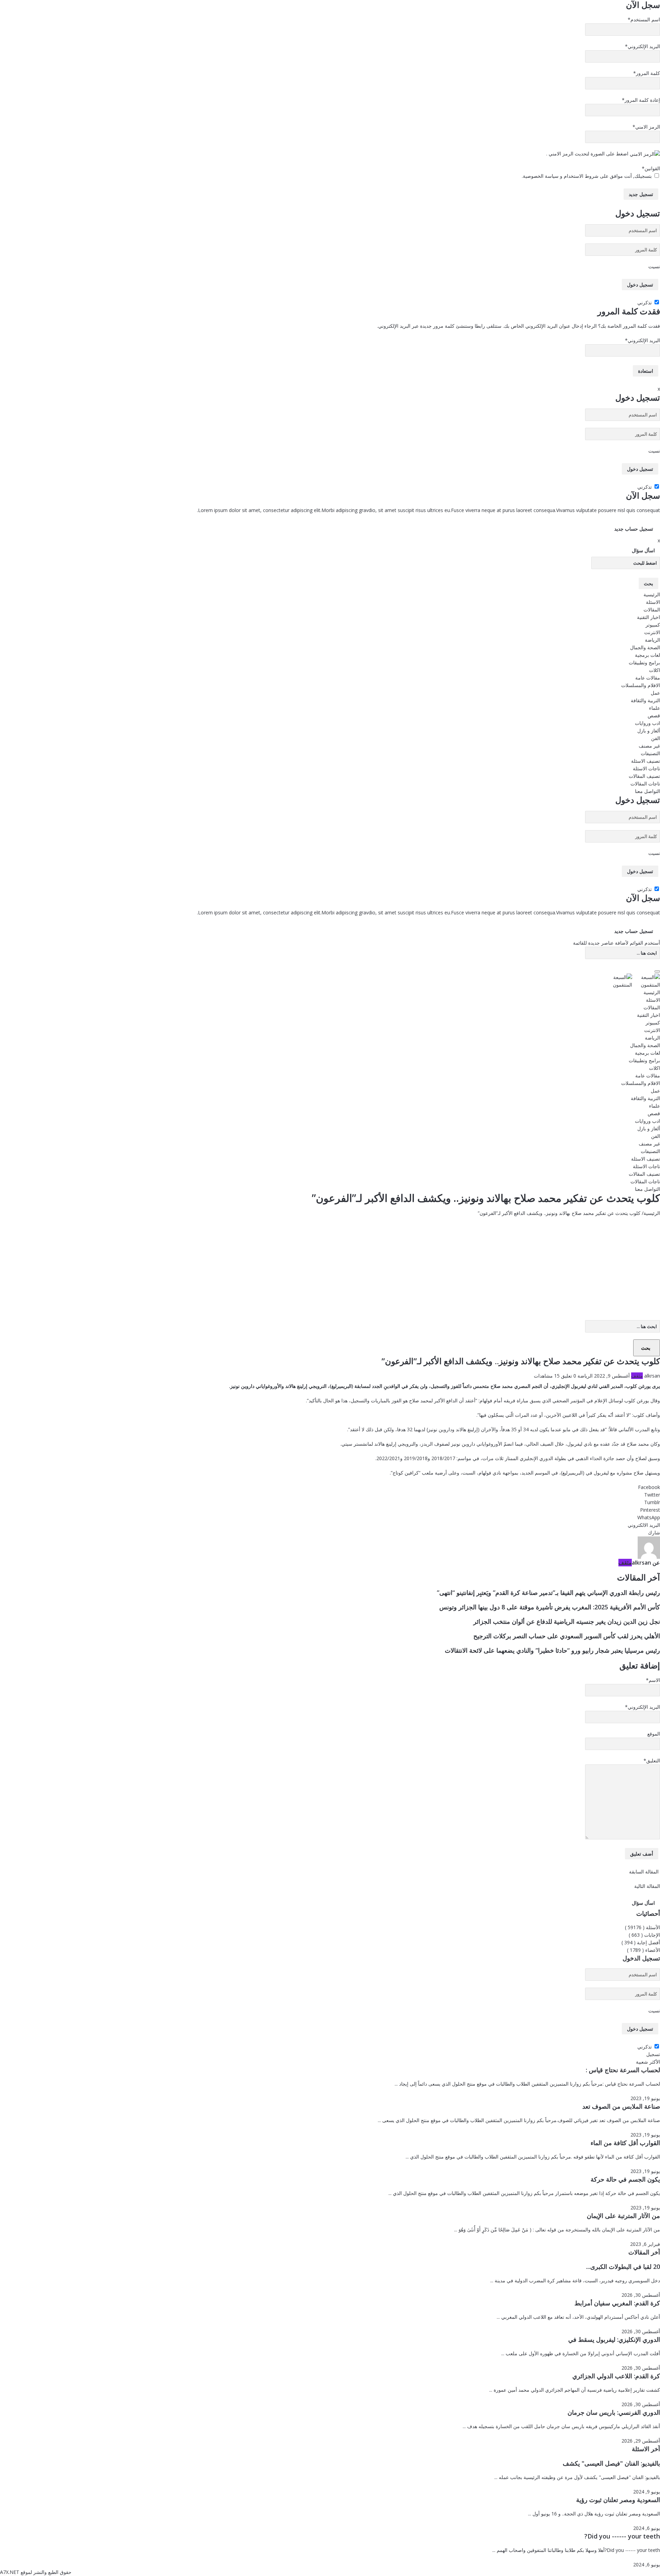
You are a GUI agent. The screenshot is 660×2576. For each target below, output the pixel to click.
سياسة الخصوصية (541, 176)
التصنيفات (650, 753)
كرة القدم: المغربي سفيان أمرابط (617, 2303)
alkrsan (652, 1376)
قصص (654, 715)
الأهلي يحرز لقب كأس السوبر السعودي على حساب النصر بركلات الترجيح (567, 1636)
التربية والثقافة (645, 700)
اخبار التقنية (648, 617)
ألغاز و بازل (649, 731)
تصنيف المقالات (644, 776)
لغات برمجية (647, 655)
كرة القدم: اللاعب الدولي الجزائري (616, 2376)
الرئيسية (652, 594)
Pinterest (650, 1510)
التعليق (652, 1760)
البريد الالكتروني (644, 1525)
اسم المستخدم (644, 19)
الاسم (653, 1680)
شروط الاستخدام (580, 176)
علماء (654, 708)
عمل (655, 693)
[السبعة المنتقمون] (633, 981)
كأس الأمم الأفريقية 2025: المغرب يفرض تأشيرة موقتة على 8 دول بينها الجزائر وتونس (550, 1607)
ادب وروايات (647, 723)
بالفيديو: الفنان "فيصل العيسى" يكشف (611, 2463)
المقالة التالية (646, 1886)
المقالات (652, 610)
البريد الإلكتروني (642, 46)
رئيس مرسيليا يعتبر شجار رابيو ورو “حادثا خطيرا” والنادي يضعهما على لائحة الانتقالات (552, 1650)
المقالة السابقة (645, 1872)
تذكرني (645, 302)
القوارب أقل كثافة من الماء (625, 2143)
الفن (656, 738)
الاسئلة (653, 602)
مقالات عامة (648, 678)
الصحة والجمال (645, 647)
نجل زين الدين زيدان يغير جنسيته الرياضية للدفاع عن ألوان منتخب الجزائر (567, 1621)
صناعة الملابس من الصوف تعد (621, 2106)
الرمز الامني (646, 127)
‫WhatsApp (649, 1517)
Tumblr (652, 1502)
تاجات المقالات (645, 784)
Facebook (649, 1487)
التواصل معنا (647, 791)
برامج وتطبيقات (644, 662)
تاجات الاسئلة (646, 768)
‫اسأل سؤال (643, 550)
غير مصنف (649, 746)
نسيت (654, 266)
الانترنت (652, 632)
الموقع (654, 1734)
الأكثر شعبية (648, 2062)
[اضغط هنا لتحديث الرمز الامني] (645, 154)
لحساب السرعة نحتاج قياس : (623, 2070)
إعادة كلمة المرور (641, 100)
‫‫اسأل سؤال (643, 1903)
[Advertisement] (330, 1269)
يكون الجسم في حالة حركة (625, 2179)
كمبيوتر (653, 625)
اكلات (654, 670)
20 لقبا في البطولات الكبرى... (623, 2267)
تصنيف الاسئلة (646, 761)
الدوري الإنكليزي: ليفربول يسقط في (614, 2339)
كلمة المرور (647, 73)
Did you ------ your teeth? (622, 2536)
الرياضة (652, 640)
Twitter (652, 1495)
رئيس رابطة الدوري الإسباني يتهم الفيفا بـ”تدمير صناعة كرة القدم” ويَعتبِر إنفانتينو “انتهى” (548, 1593)
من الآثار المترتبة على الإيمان (623, 2216)
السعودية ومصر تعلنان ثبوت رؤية (618, 2500)
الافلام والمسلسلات (641, 685)
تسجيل (653, 2054)
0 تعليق (569, 1376)
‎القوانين (651, 168)
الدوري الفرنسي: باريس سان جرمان (614, 2412)
